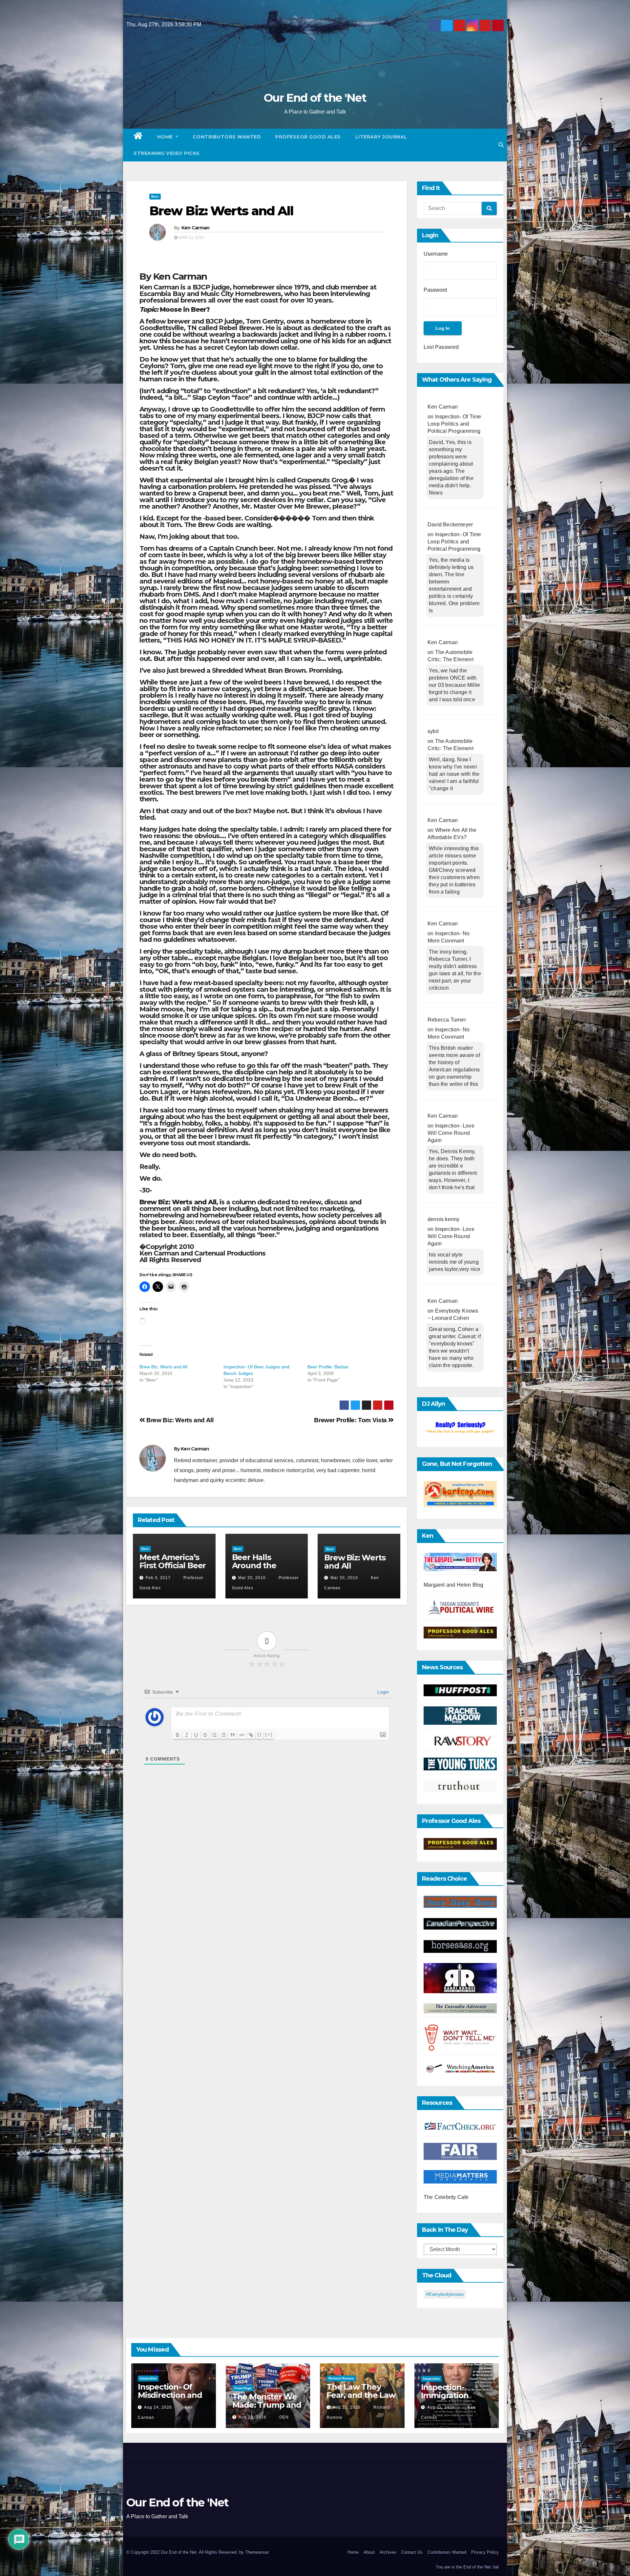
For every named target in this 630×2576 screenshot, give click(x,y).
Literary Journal (381, 137)
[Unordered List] (223, 1735)
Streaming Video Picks (167, 153)
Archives (388, 2552)
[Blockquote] (233, 1735)
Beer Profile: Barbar (328, 1367)
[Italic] (187, 1735)
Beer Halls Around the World (254, 1565)
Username (436, 254)
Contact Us (412, 2552)
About (369, 2552)
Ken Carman (196, 228)
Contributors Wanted (227, 137)
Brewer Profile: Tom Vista (351, 1420)
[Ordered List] (214, 1735)
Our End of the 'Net (315, 98)
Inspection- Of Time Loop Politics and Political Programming (454, 424)
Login (382, 1692)
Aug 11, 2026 (441, 2407)
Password (435, 290)
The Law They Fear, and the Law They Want (361, 2395)
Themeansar (257, 2552)
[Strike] (205, 1735)
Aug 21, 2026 (347, 2407)
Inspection (148, 2378)
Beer (155, 196)
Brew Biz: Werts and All (221, 211)
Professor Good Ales (308, 137)
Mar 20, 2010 (252, 1578)
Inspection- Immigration (445, 2391)
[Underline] (196, 1735)
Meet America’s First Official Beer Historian (173, 1565)
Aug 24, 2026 (158, 2407)
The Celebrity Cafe (446, 2197)
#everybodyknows (445, 2294)
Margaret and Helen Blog (454, 1585)
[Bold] (178, 1735)
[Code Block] (242, 1735)
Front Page (243, 2388)
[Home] (138, 137)
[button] (501, 145)
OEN (283, 2417)
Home (166, 137)
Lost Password (441, 347)
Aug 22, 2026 (252, 2417)
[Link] (251, 1735)
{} (260, 1734)
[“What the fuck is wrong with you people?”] (460, 1428)
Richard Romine (341, 2378)
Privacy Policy (485, 2552)
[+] (269, 1734)
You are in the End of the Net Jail (467, 2567)
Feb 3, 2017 (158, 1578)
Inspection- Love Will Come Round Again (451, 1133)
